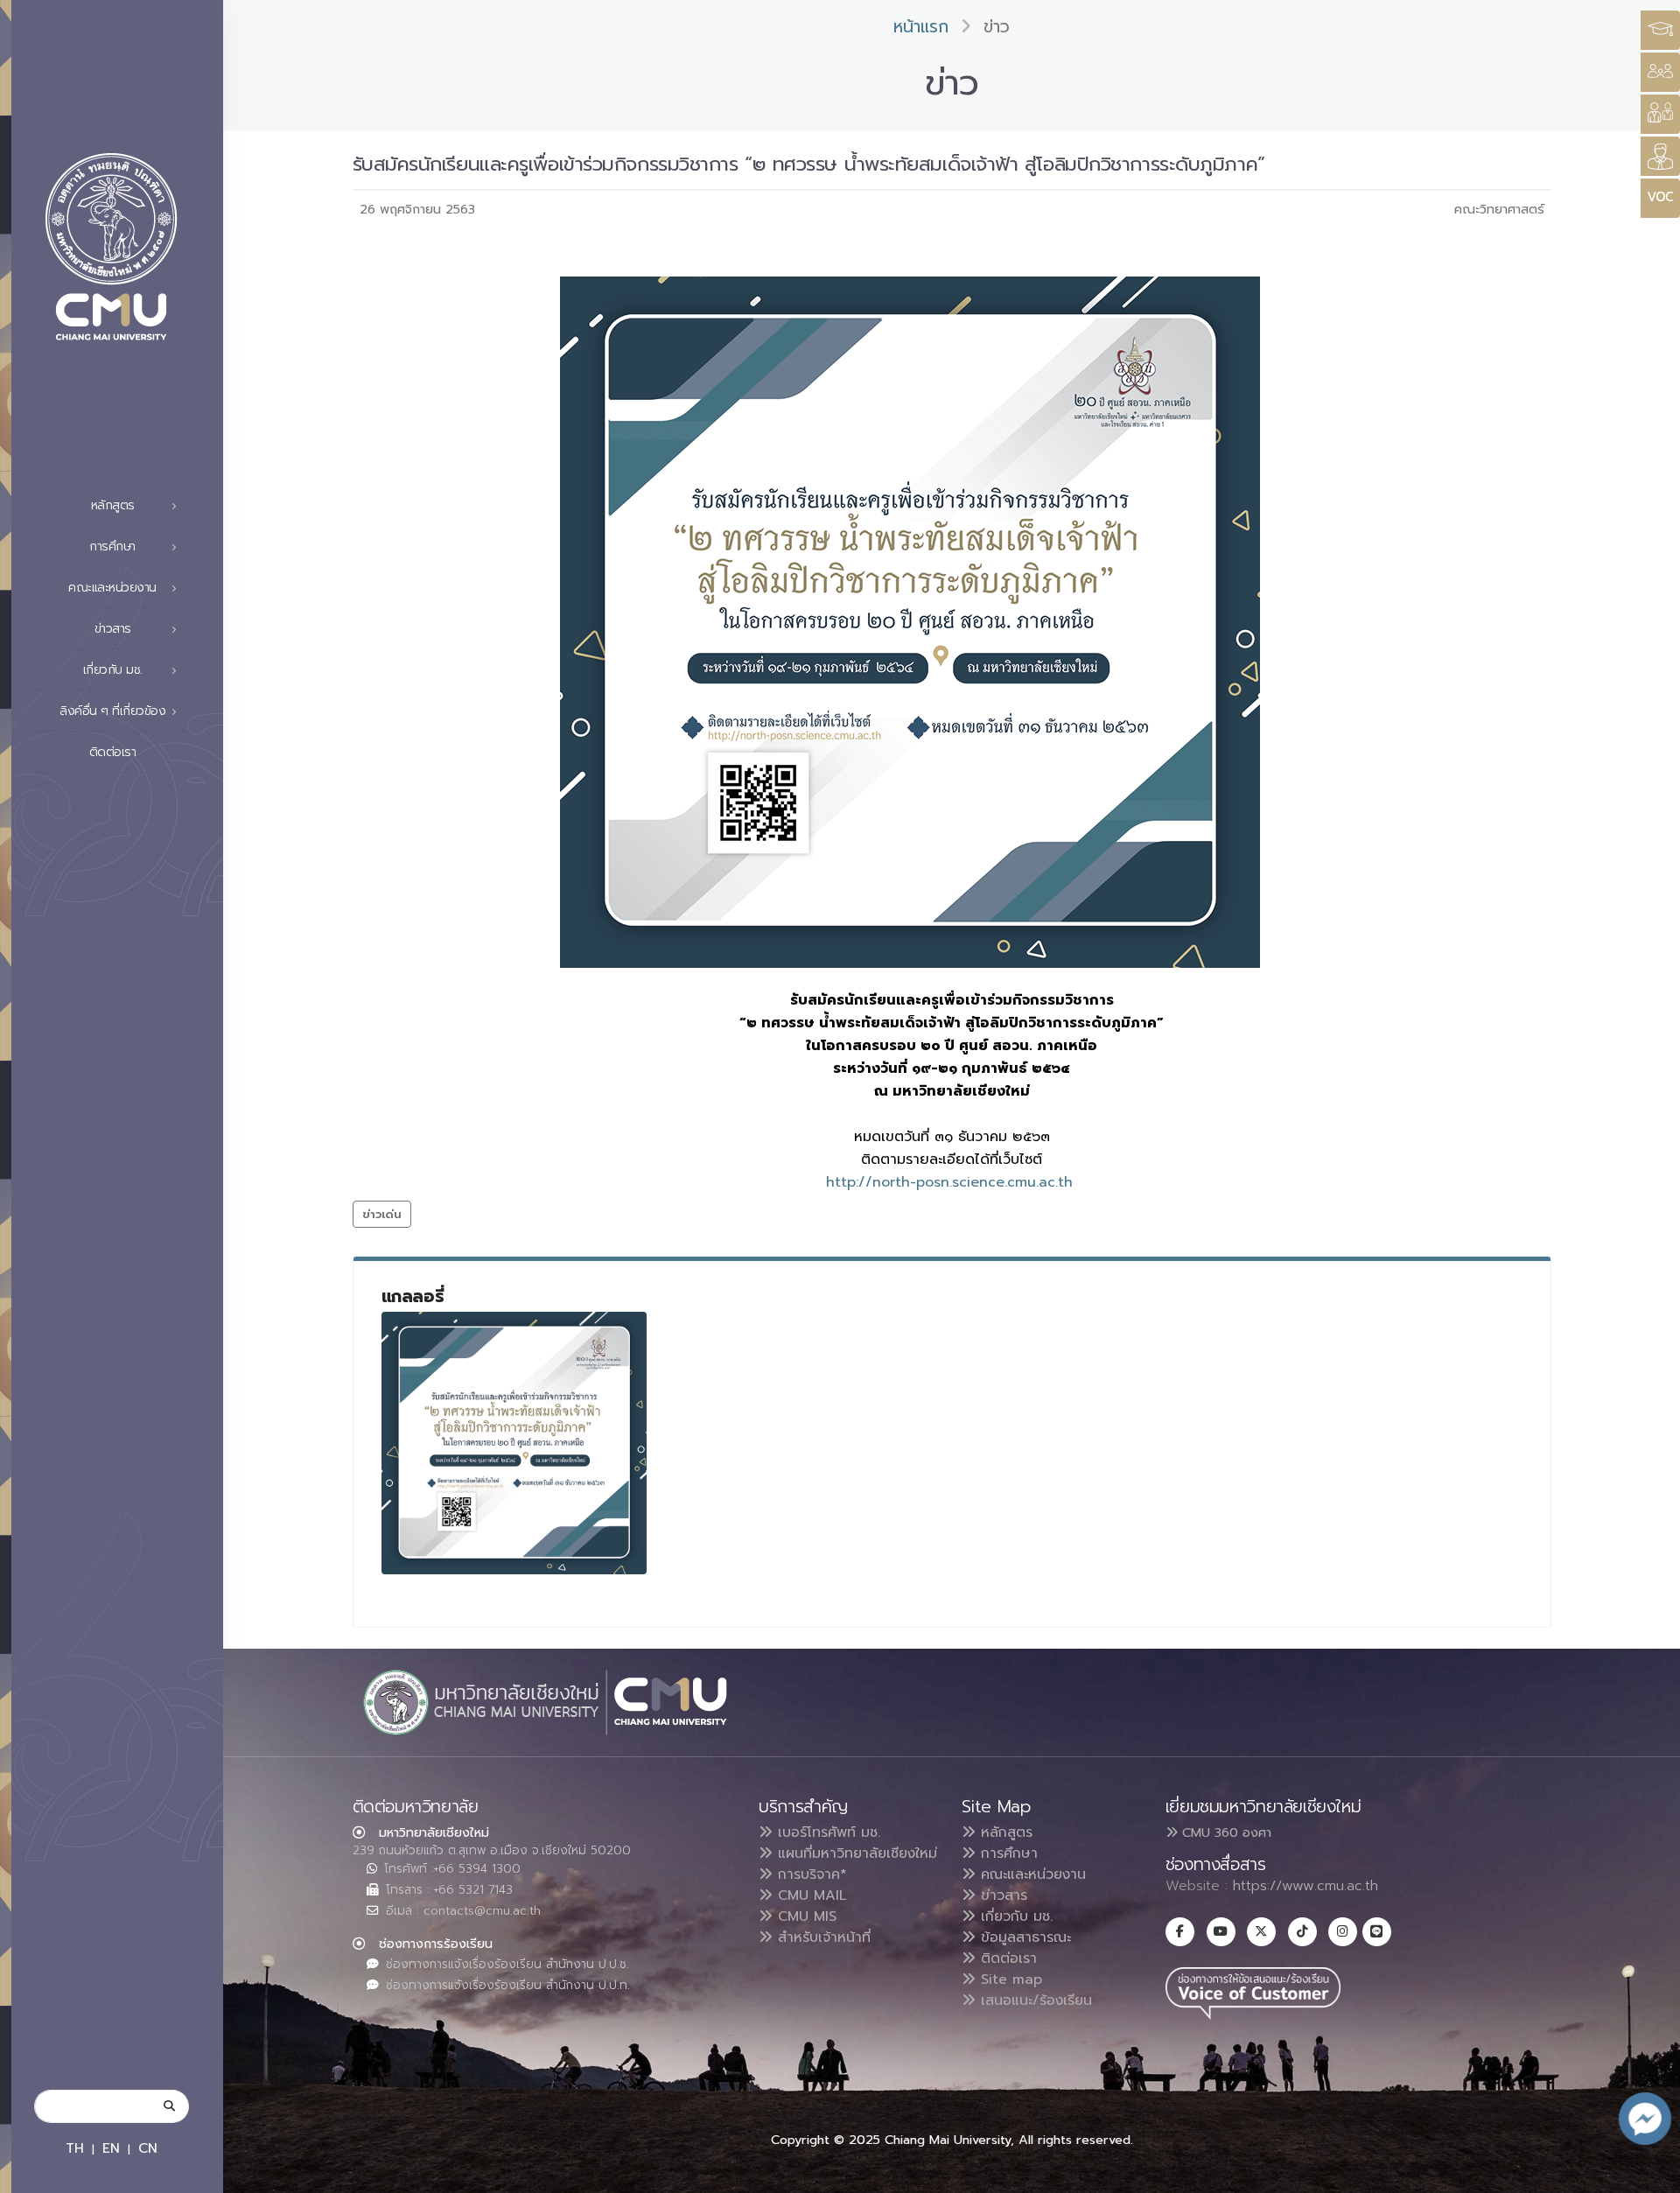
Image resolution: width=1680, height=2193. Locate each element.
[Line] (1377, 1932)
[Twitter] (1261, 1932)
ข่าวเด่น (382, 1214)
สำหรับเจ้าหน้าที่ (822, 1937)
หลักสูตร (1004, 1832)
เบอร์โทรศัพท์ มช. (826, 1832)
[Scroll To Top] (1649, 2173)
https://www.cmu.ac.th (1305, 1886)
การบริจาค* (810, 1874)
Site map (1009, 1979)
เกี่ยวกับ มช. (1014, 1916)
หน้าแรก (921, 27)
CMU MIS (805, 1916)
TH (75, 2148)
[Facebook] (1180, 1932)
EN (111, 2148)
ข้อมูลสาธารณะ (1023, 1937)
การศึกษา (1007, 1853)
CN (148, 2148)
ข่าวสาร (1001, 1895)
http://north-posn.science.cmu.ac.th (952, 1182)
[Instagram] (1343, 1932)
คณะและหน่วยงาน (1031, 1874)
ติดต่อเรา (113, 752)
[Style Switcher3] (1660, 30)
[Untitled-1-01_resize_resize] (514, 1443)
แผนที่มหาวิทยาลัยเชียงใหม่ (855, 1853)
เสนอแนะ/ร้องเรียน (1034, 2000)
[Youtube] (1221, 1932)
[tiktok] (1302, 1932)
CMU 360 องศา (1225, 1832)
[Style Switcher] (1660, 72)
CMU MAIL (810, 1895)
